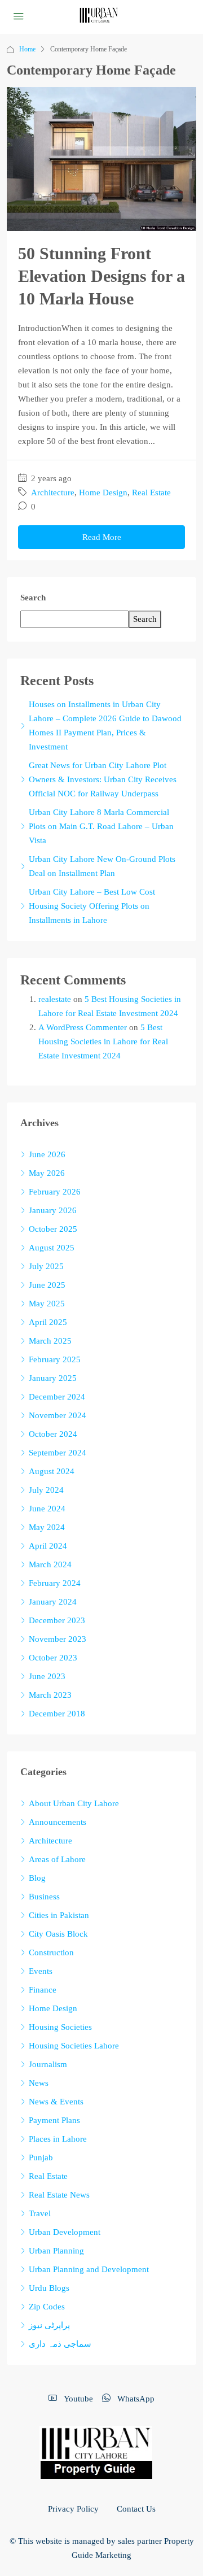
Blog (37, 1878)
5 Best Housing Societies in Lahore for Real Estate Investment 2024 (103, 1041)
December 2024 (57, 1397)
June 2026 (47, 1154)
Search (33, 598)
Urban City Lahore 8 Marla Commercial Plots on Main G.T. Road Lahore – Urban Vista (101, 826)
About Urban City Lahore (74, 1803)
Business (44, 1897)
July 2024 (46, 1490)
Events (41, 1971)
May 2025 (47, 1304)
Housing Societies (60, 2027)
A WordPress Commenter (83, 1027)
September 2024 (58, 1453)
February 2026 (55, 1192)
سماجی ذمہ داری (60, 2344)
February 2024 (55, 1583)
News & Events (56, 2102)
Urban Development (65, 2232)
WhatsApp (135, 2399)
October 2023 (53, 1658)
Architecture (53, 492)
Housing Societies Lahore (74, 2046)
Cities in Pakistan (59, 1915)
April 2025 (48, 1322)
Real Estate (151, 492)
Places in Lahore (58, 2139)
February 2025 (55, 1359)
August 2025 (52, 1248)
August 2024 (52, 1471)
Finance (43, 1990)
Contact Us (136, 2509)
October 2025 (53, 1229)
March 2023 (50, 1695)
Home (27, 49)
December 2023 (57, 1620)
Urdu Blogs (49, 2288)
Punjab (41, 2157)
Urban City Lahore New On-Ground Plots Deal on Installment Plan (102, 866)
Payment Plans (54, 2120)
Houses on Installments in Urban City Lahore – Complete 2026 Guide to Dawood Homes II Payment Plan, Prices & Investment (105, 725)
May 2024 (47, 1527)
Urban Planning (56, 2251)
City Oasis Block (58, 1934)
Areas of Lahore (57, 1859)
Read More (102, 537)
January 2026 (53, 1210)
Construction (51, 1952)
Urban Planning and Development (89, 2269)
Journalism (48, 2064)
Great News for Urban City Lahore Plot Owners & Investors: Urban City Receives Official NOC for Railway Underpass (103, 779)
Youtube (77, 2399)
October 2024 (53, 1434)
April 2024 (48, 1546)
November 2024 (58, 1415)
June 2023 (47, 1676)
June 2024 (47, 1509)
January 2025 (53, 1378)
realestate (55, 999)
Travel (40, 2213)
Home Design (103, 492)
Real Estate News (59, 2195)
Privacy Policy (73, 2509)
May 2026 (47, 1173)
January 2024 (53, 1602)
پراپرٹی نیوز (49, 2325)
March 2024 (50, 1564)
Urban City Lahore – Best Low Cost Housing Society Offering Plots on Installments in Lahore (92, 906)
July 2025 (46, 1266)
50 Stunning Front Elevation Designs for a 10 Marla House (101, 276)
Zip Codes (47, 2307)
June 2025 (47, 1285)
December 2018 (57, 1714)
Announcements (58, 1822)
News (39, 2083)
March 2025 (50, 1341)
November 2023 (58, 1639)
